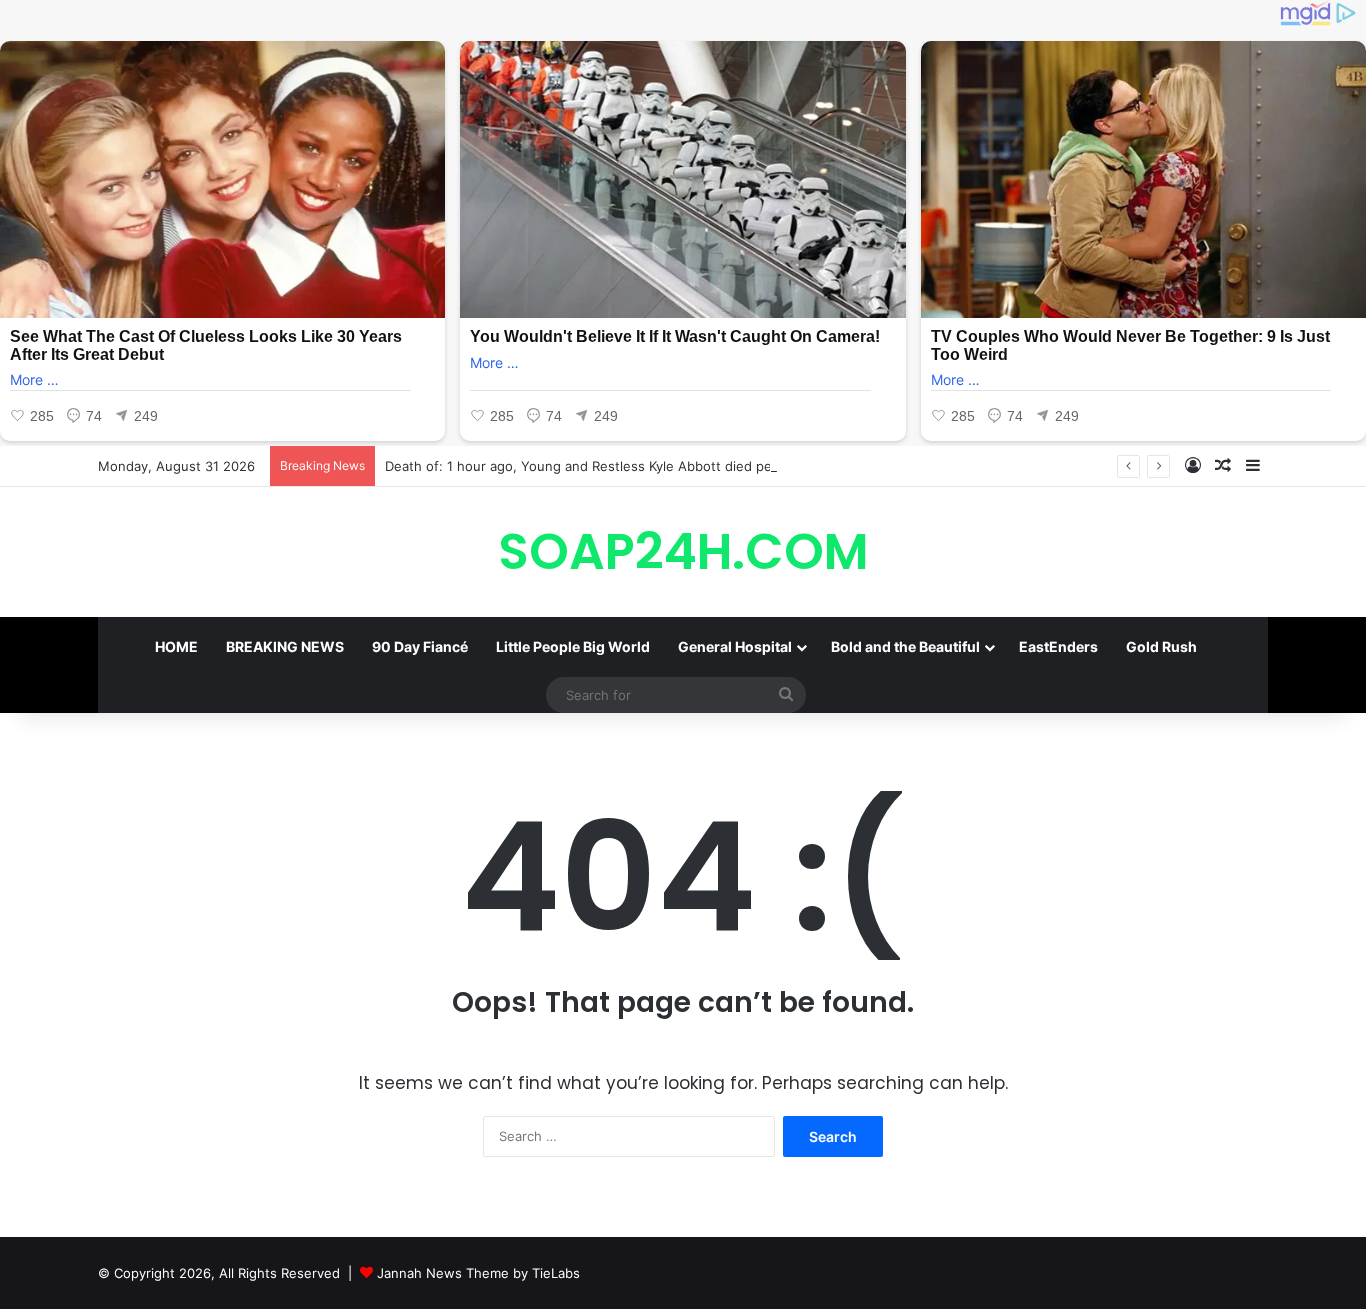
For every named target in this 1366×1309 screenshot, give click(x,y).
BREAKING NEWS (285, 646)
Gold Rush (1161, 646)
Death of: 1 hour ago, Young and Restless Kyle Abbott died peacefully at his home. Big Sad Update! (695, 466)
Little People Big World (573, 646)
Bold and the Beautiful (905, 646)
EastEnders (1058, 646)
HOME (176, 646)
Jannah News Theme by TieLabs (478, 1273)
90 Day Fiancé (420, 646)
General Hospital (735, 646)
